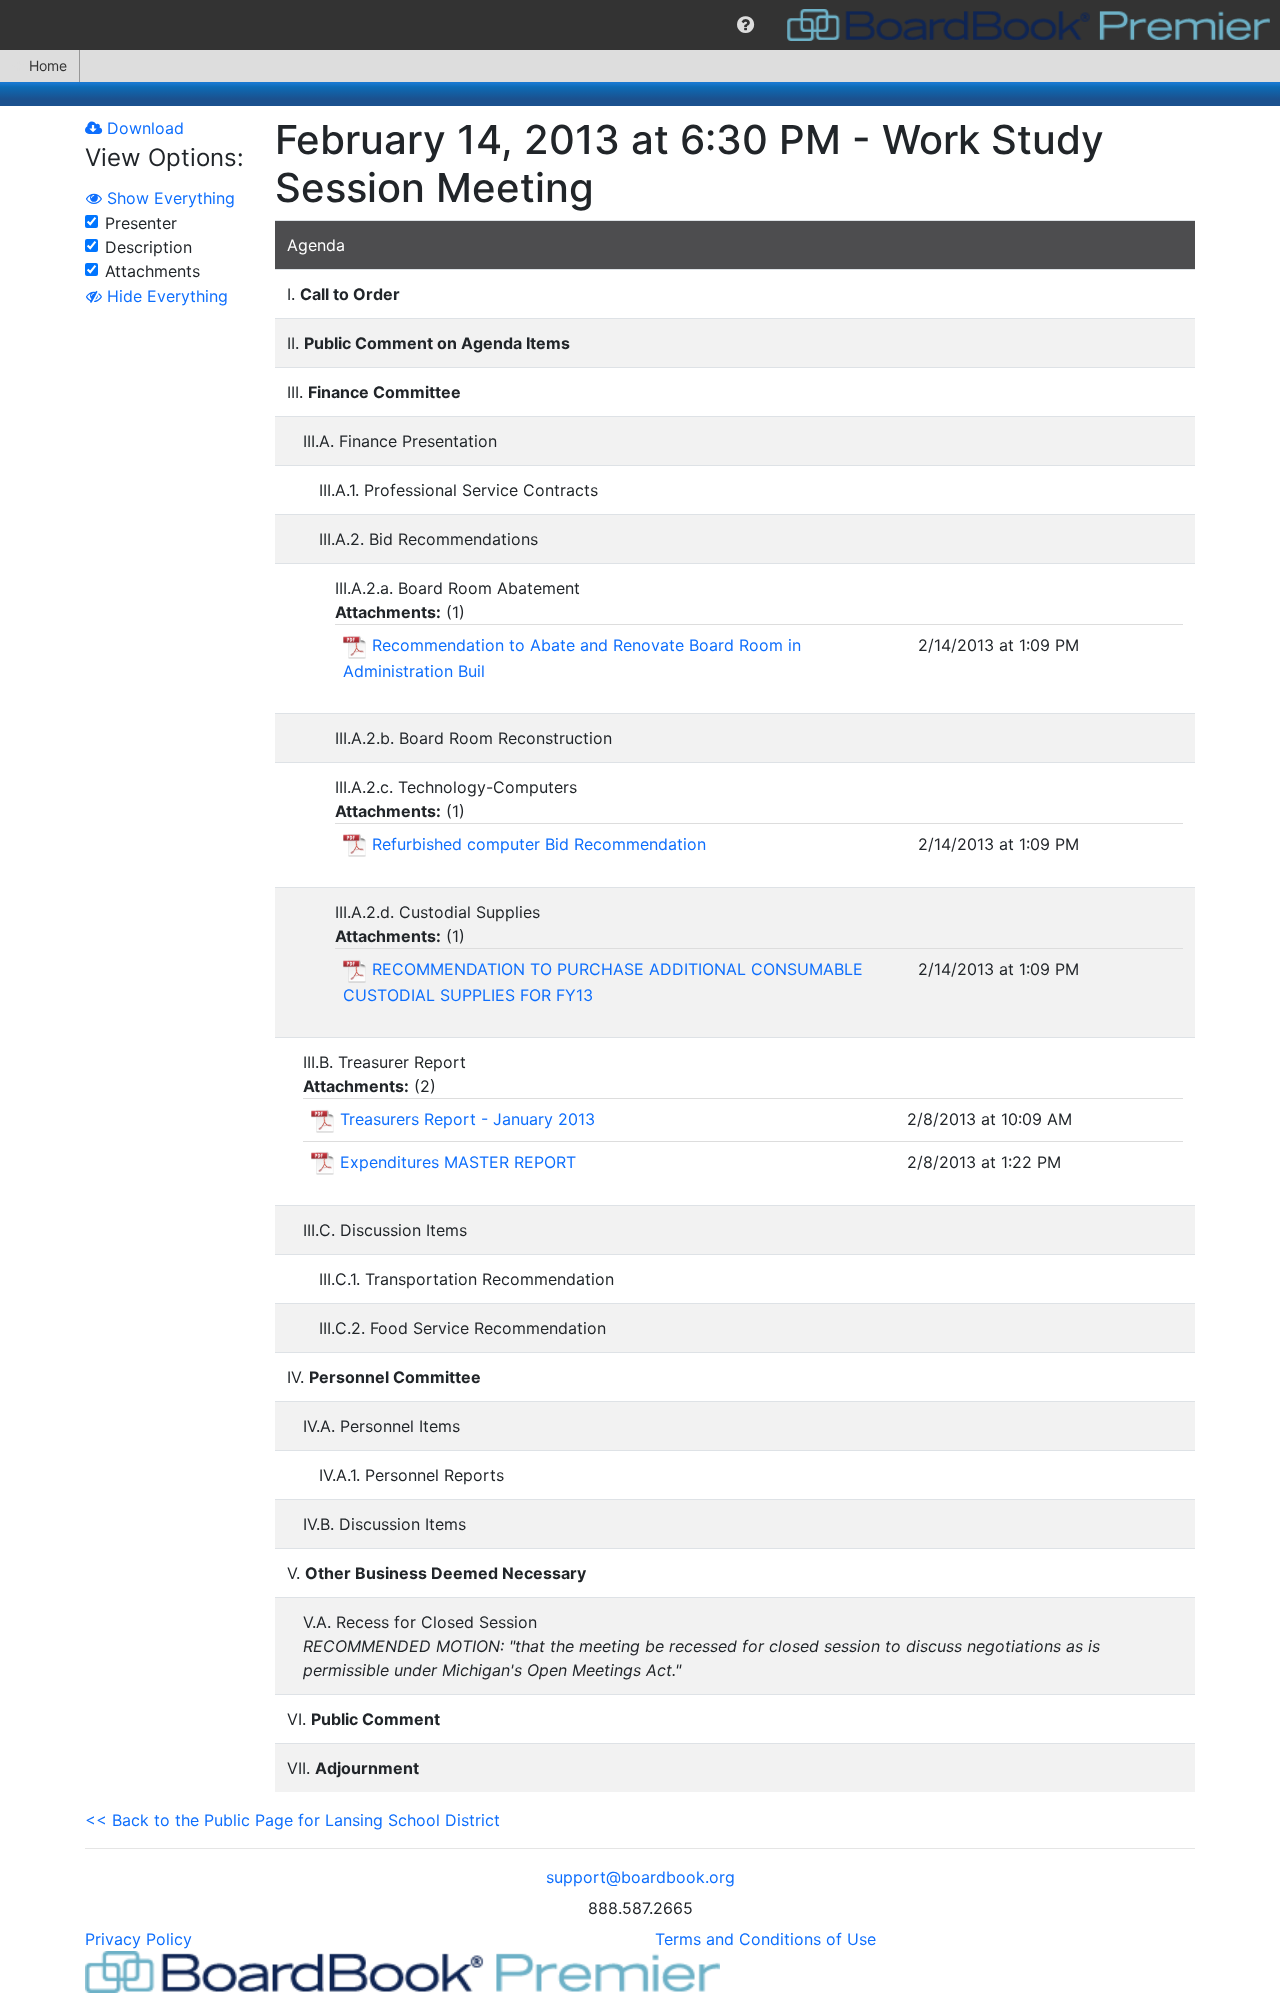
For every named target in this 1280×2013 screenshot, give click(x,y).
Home (48, 65)
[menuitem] (745, 25)
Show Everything (168, 198)
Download (143, 128)
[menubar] (640, 25)
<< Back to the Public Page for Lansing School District (292, 1820)
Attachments (152, 271)
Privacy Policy (138, 1939)
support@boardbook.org (640, 1877)
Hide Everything (165, 296)
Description (148, 247)
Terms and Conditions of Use (765, 1939)
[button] (745, 25)
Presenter (141, 223)
